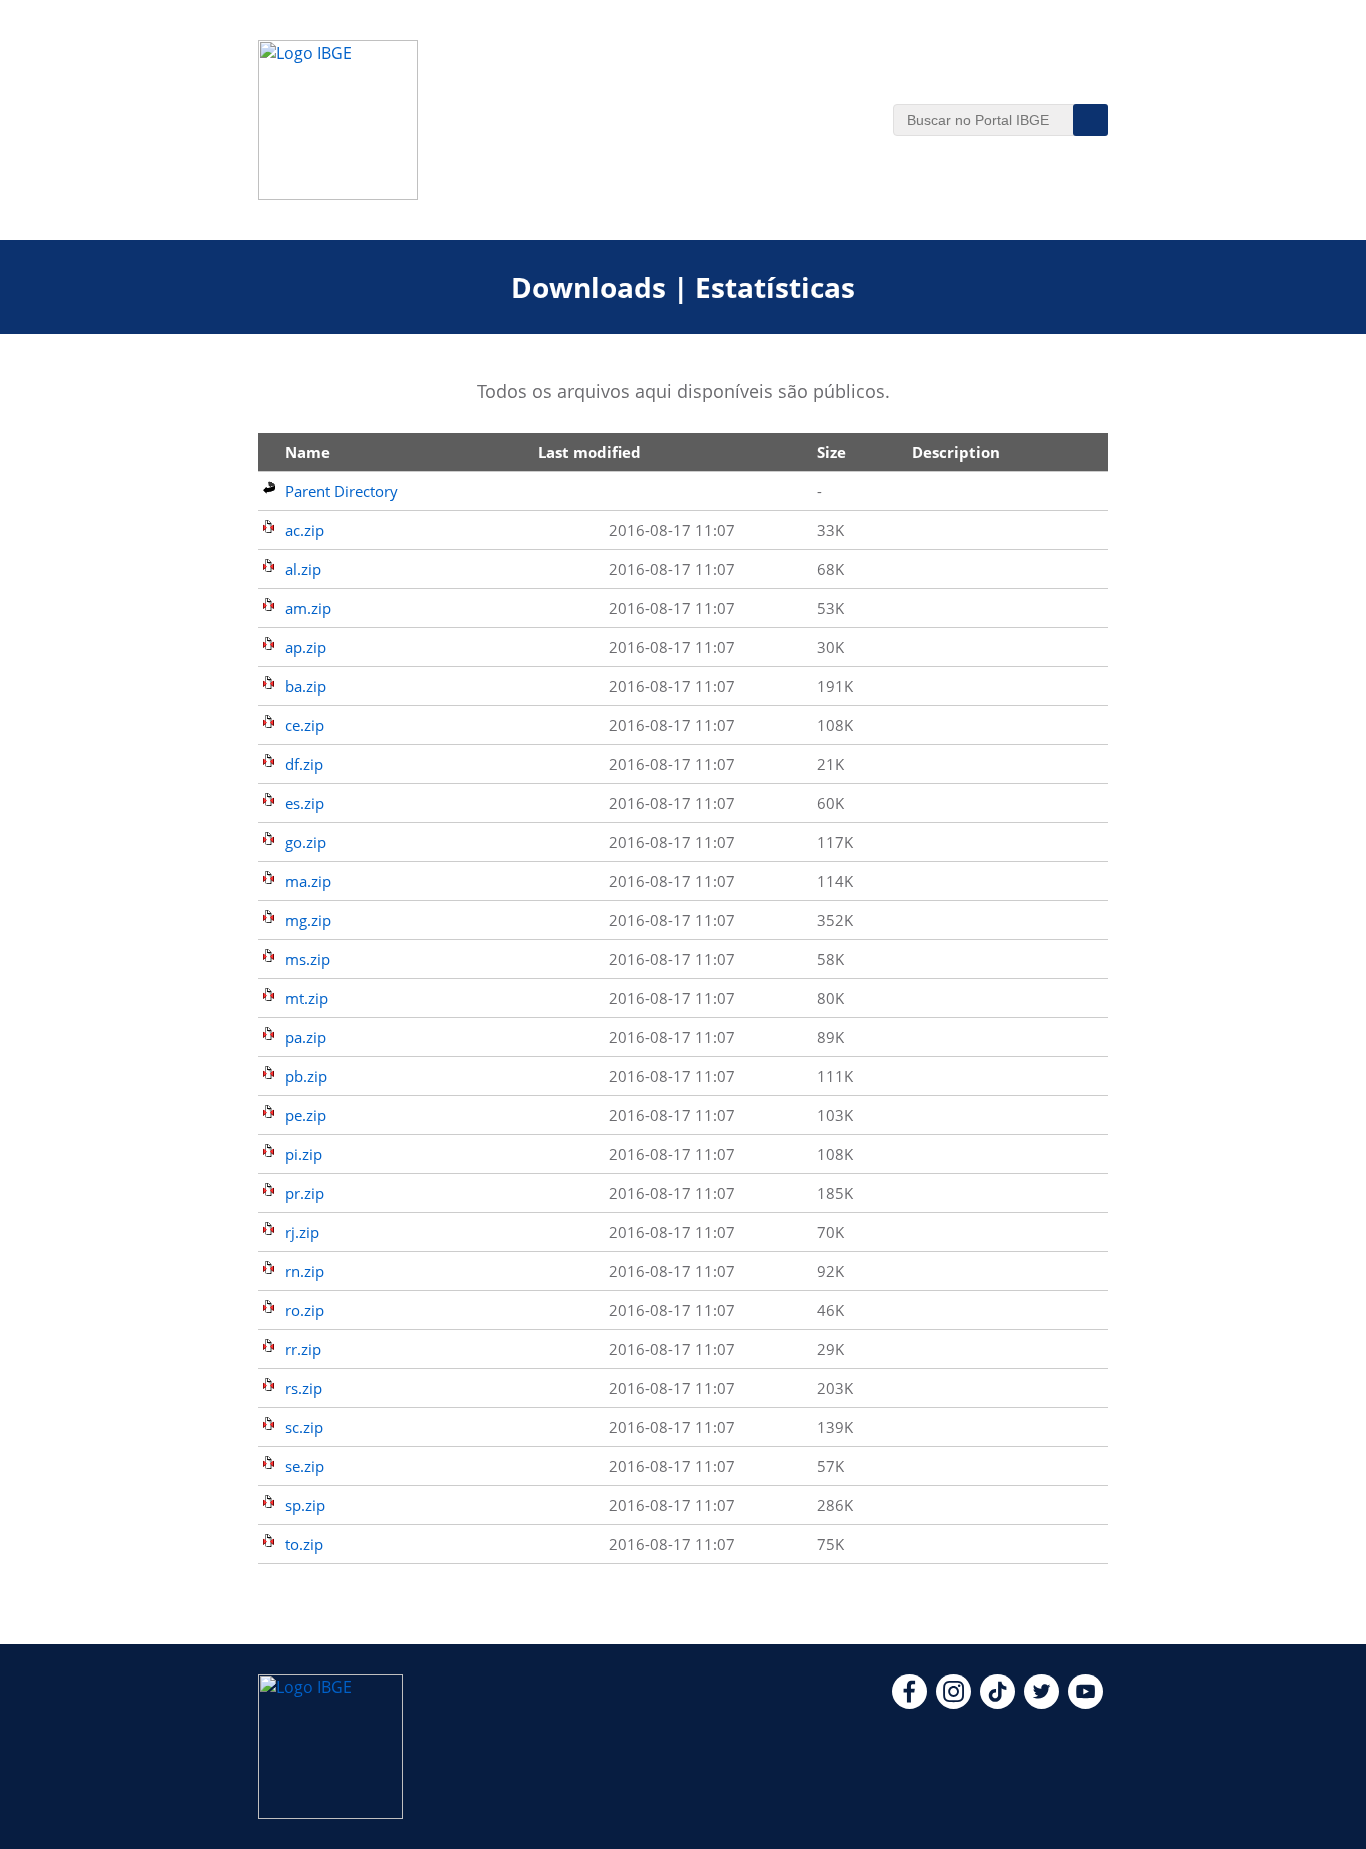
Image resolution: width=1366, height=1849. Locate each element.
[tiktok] (997, 1703)
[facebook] (909, 1703)
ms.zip (307, 959)
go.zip (305, 842)
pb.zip (306, 1076)
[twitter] (1041, 1703)
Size (831, 452)
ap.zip (305, 647)
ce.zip (304, 725)
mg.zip (308, 920)
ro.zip (304, 1310)
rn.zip (304, 1271)
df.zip (304, 764)
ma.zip (308, 881)
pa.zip (305, 1037)
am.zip (308, 608)
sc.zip (304, 1427)
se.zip (304, 1466)
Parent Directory (341, 491)
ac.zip (304, 530)
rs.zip (303, 1388)
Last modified (589, 452)
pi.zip (303, 1154)
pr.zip (304, 1193)
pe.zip (305, 1115)
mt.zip (306, 998)
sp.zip (305, 1505)
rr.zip (303, 1349)
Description (956, 452)
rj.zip (302, 1232)
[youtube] (1085, 1703)
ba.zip (305, 686)
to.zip (304, 1544)
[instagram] (953, 1703)
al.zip (303, 569)
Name (307, 452)
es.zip (304, 803)
